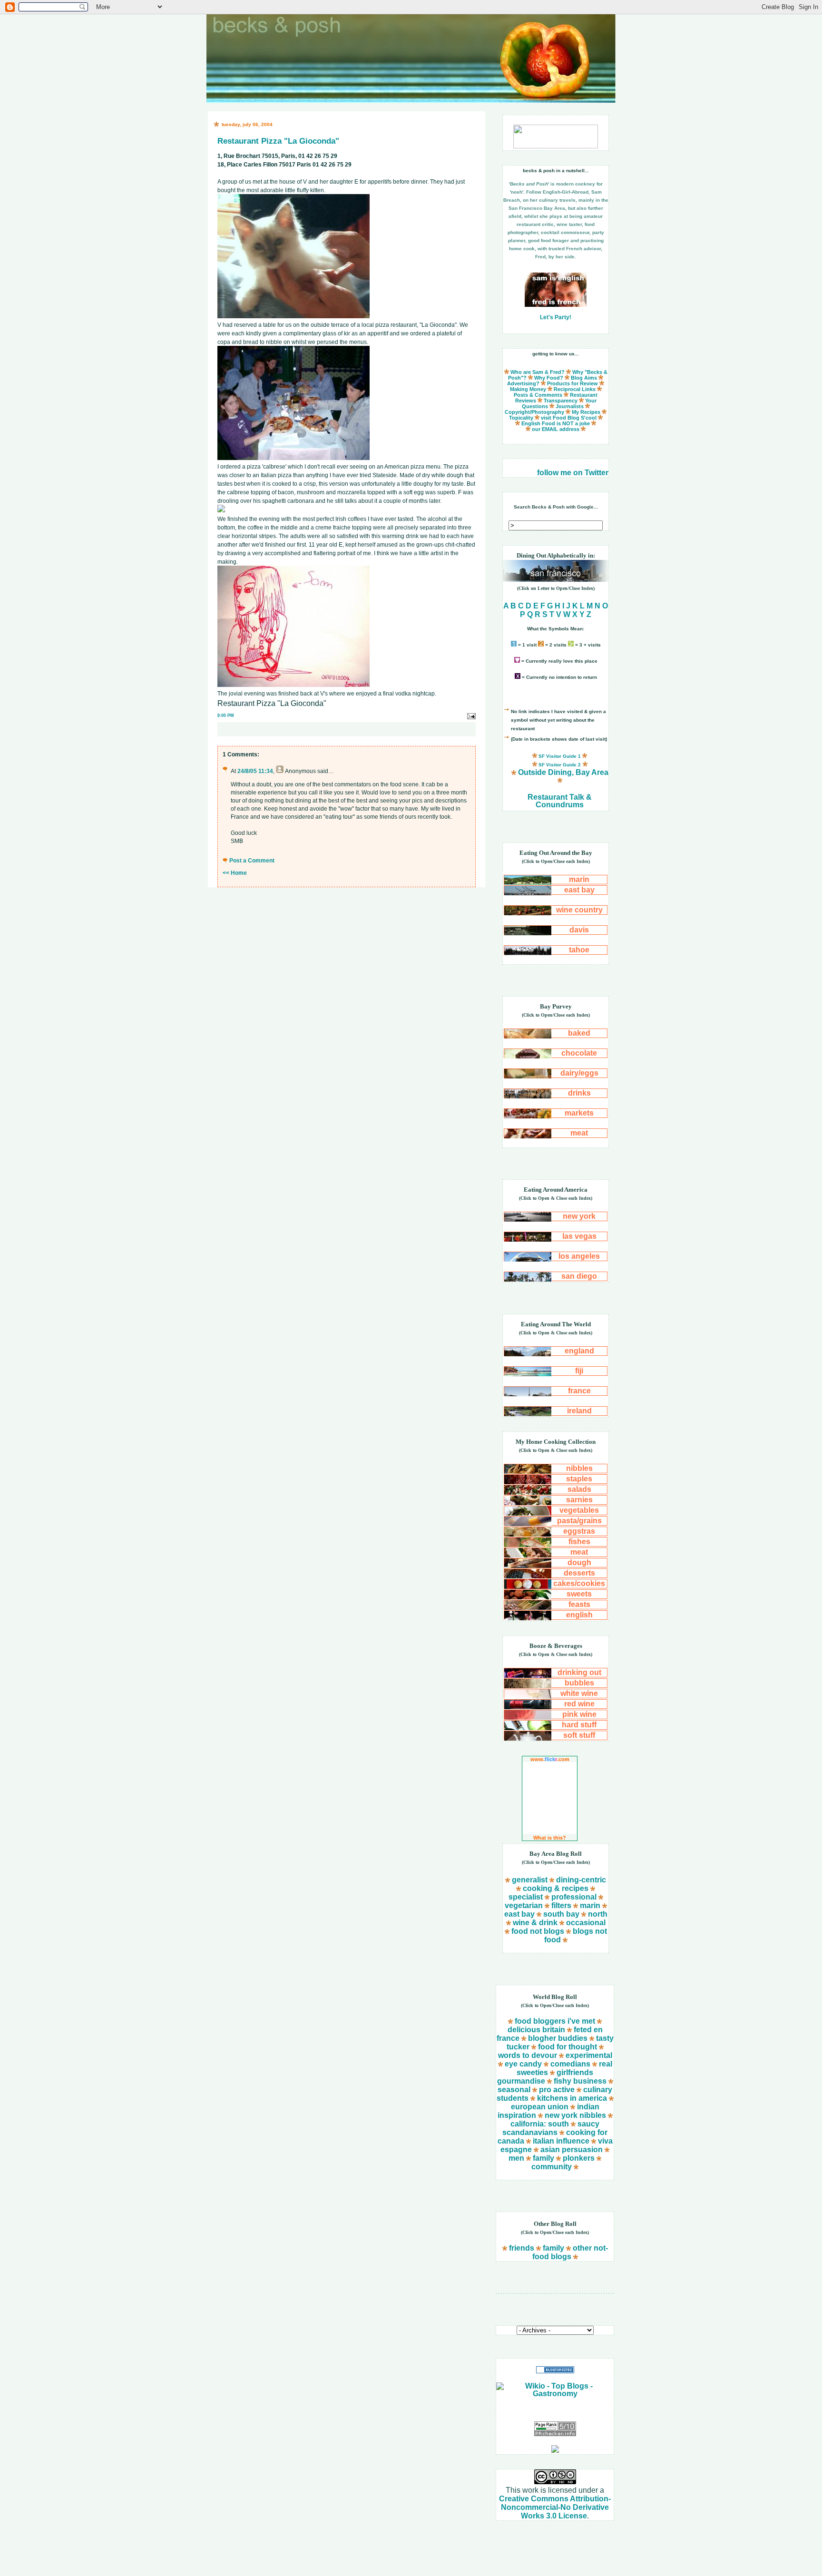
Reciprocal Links (575, 389)
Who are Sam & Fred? (538, 372)
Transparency (561, 401)
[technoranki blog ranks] (555, 2410)
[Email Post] (471, 715)
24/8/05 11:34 (255, 771)
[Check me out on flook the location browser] (556, 146)
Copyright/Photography (534, 412)
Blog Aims (584, 378)
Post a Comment (252, 861)
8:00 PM (226, 715)
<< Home (235, 873)
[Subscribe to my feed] (555, 2450)
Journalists (570, 406)
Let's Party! (556, 317)
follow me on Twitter (573, 473)
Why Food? (549, 378)
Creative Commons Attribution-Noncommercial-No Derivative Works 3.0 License (555, 2507)
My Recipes (586, 412)
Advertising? (523, 383)
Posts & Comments (538, 395)
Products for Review (572, 383)
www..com (550, 1759)
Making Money (528, 389)
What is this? (550, 1838)
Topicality (521, 418)
